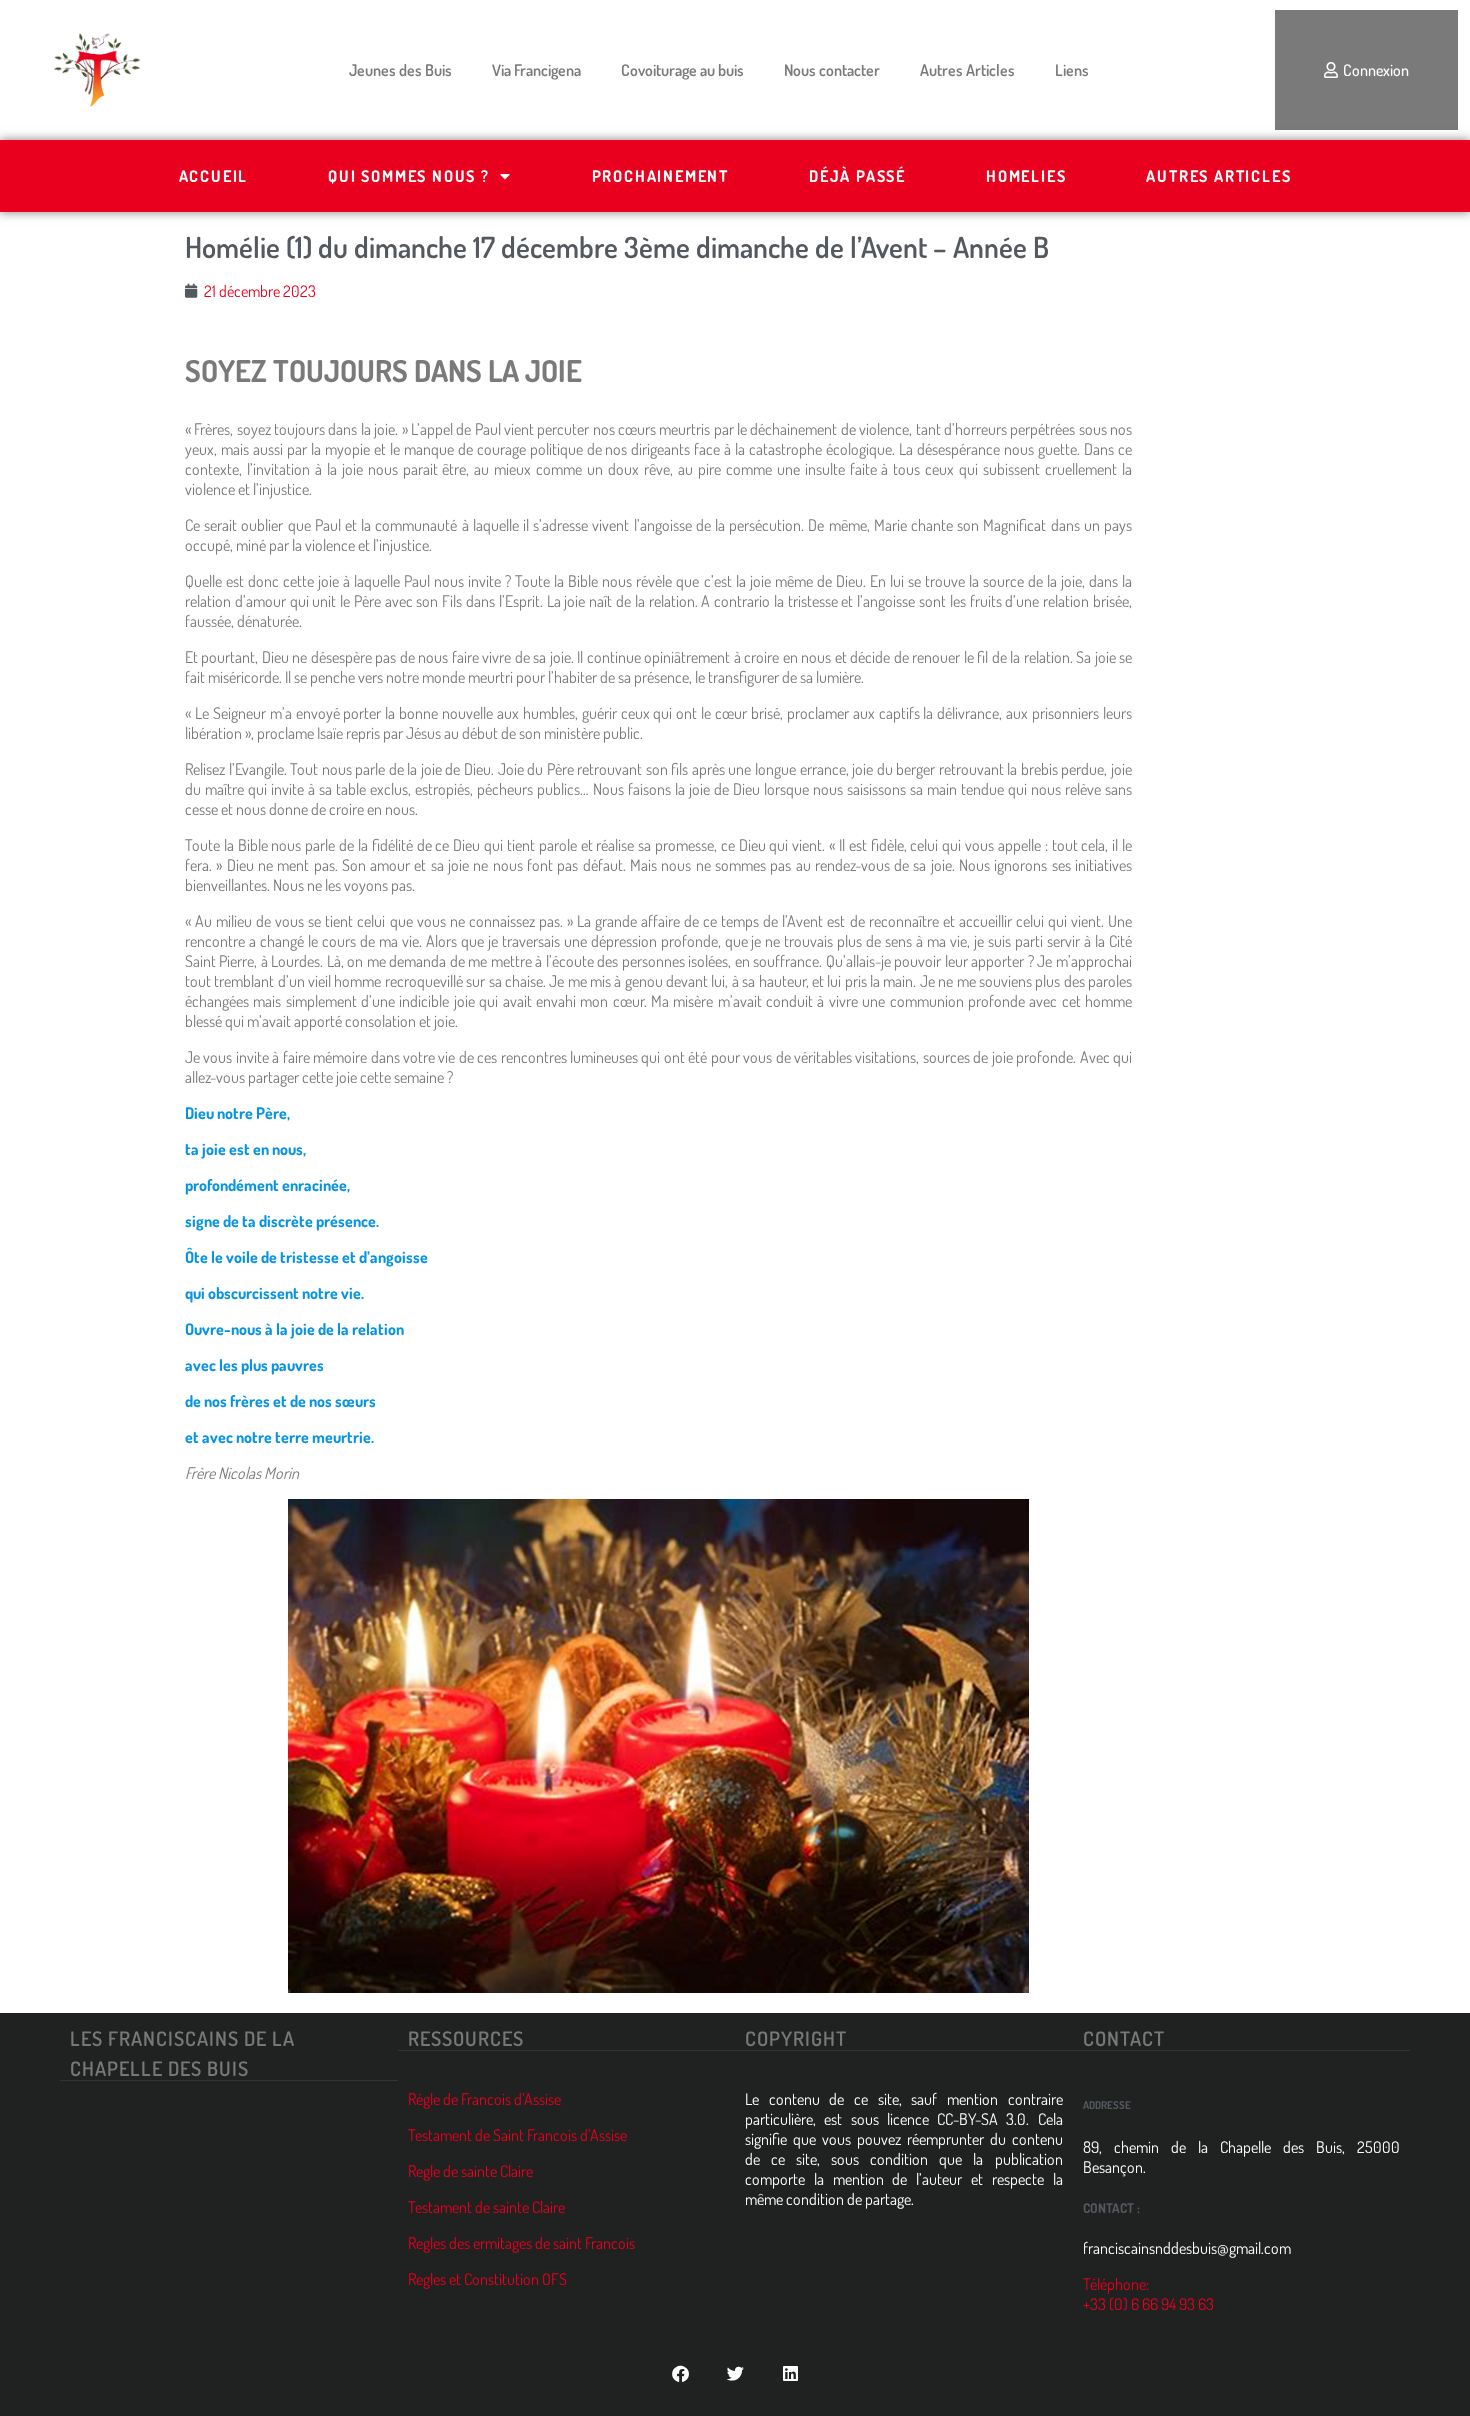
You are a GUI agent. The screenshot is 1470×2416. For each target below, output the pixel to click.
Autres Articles (967, 70)
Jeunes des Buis (400, 70)
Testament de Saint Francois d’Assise (517, 2135)
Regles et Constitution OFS (487, 2279)
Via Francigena (536, 70)
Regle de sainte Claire (470, 2171)
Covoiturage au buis (682, 70)
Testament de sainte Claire (486, 2207)
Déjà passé (857, 176)
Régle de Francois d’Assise (484, 2099)
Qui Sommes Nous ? (409, 176)
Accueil (214, 176)
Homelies (1026, 176)
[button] (680, 2373)
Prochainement (660, 176)
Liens (1072, 70)
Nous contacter (832, 70)
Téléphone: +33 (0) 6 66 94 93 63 (1148, 2294)
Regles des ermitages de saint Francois (521, 2243)
